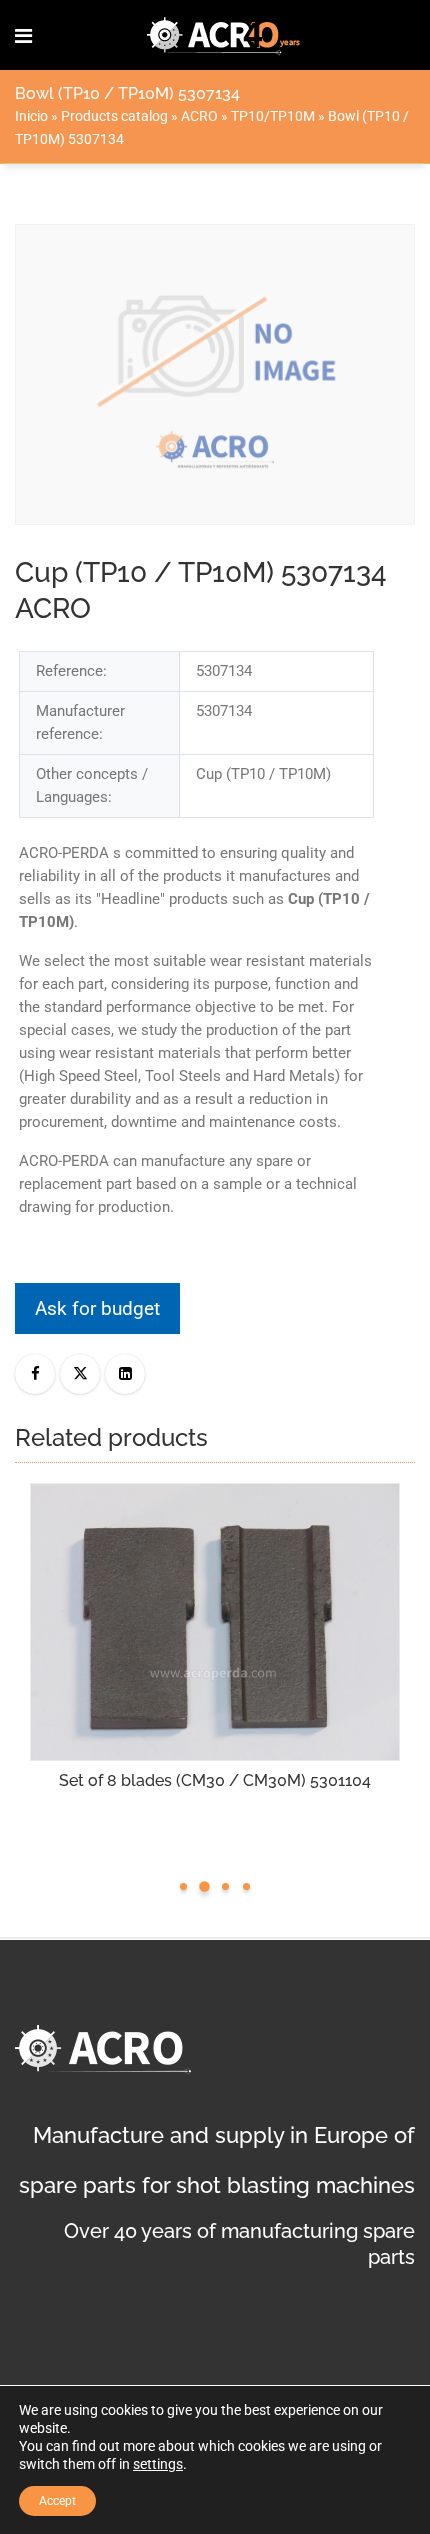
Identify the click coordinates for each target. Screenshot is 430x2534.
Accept (57, 2501)
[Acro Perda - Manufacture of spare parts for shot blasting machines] (224, 35)
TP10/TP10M (273, 116)
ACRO (199, 116)
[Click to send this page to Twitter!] (80, 1374)
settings (158, 2464)
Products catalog (114, 116)
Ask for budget (97, 1308)
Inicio (31, 116)
